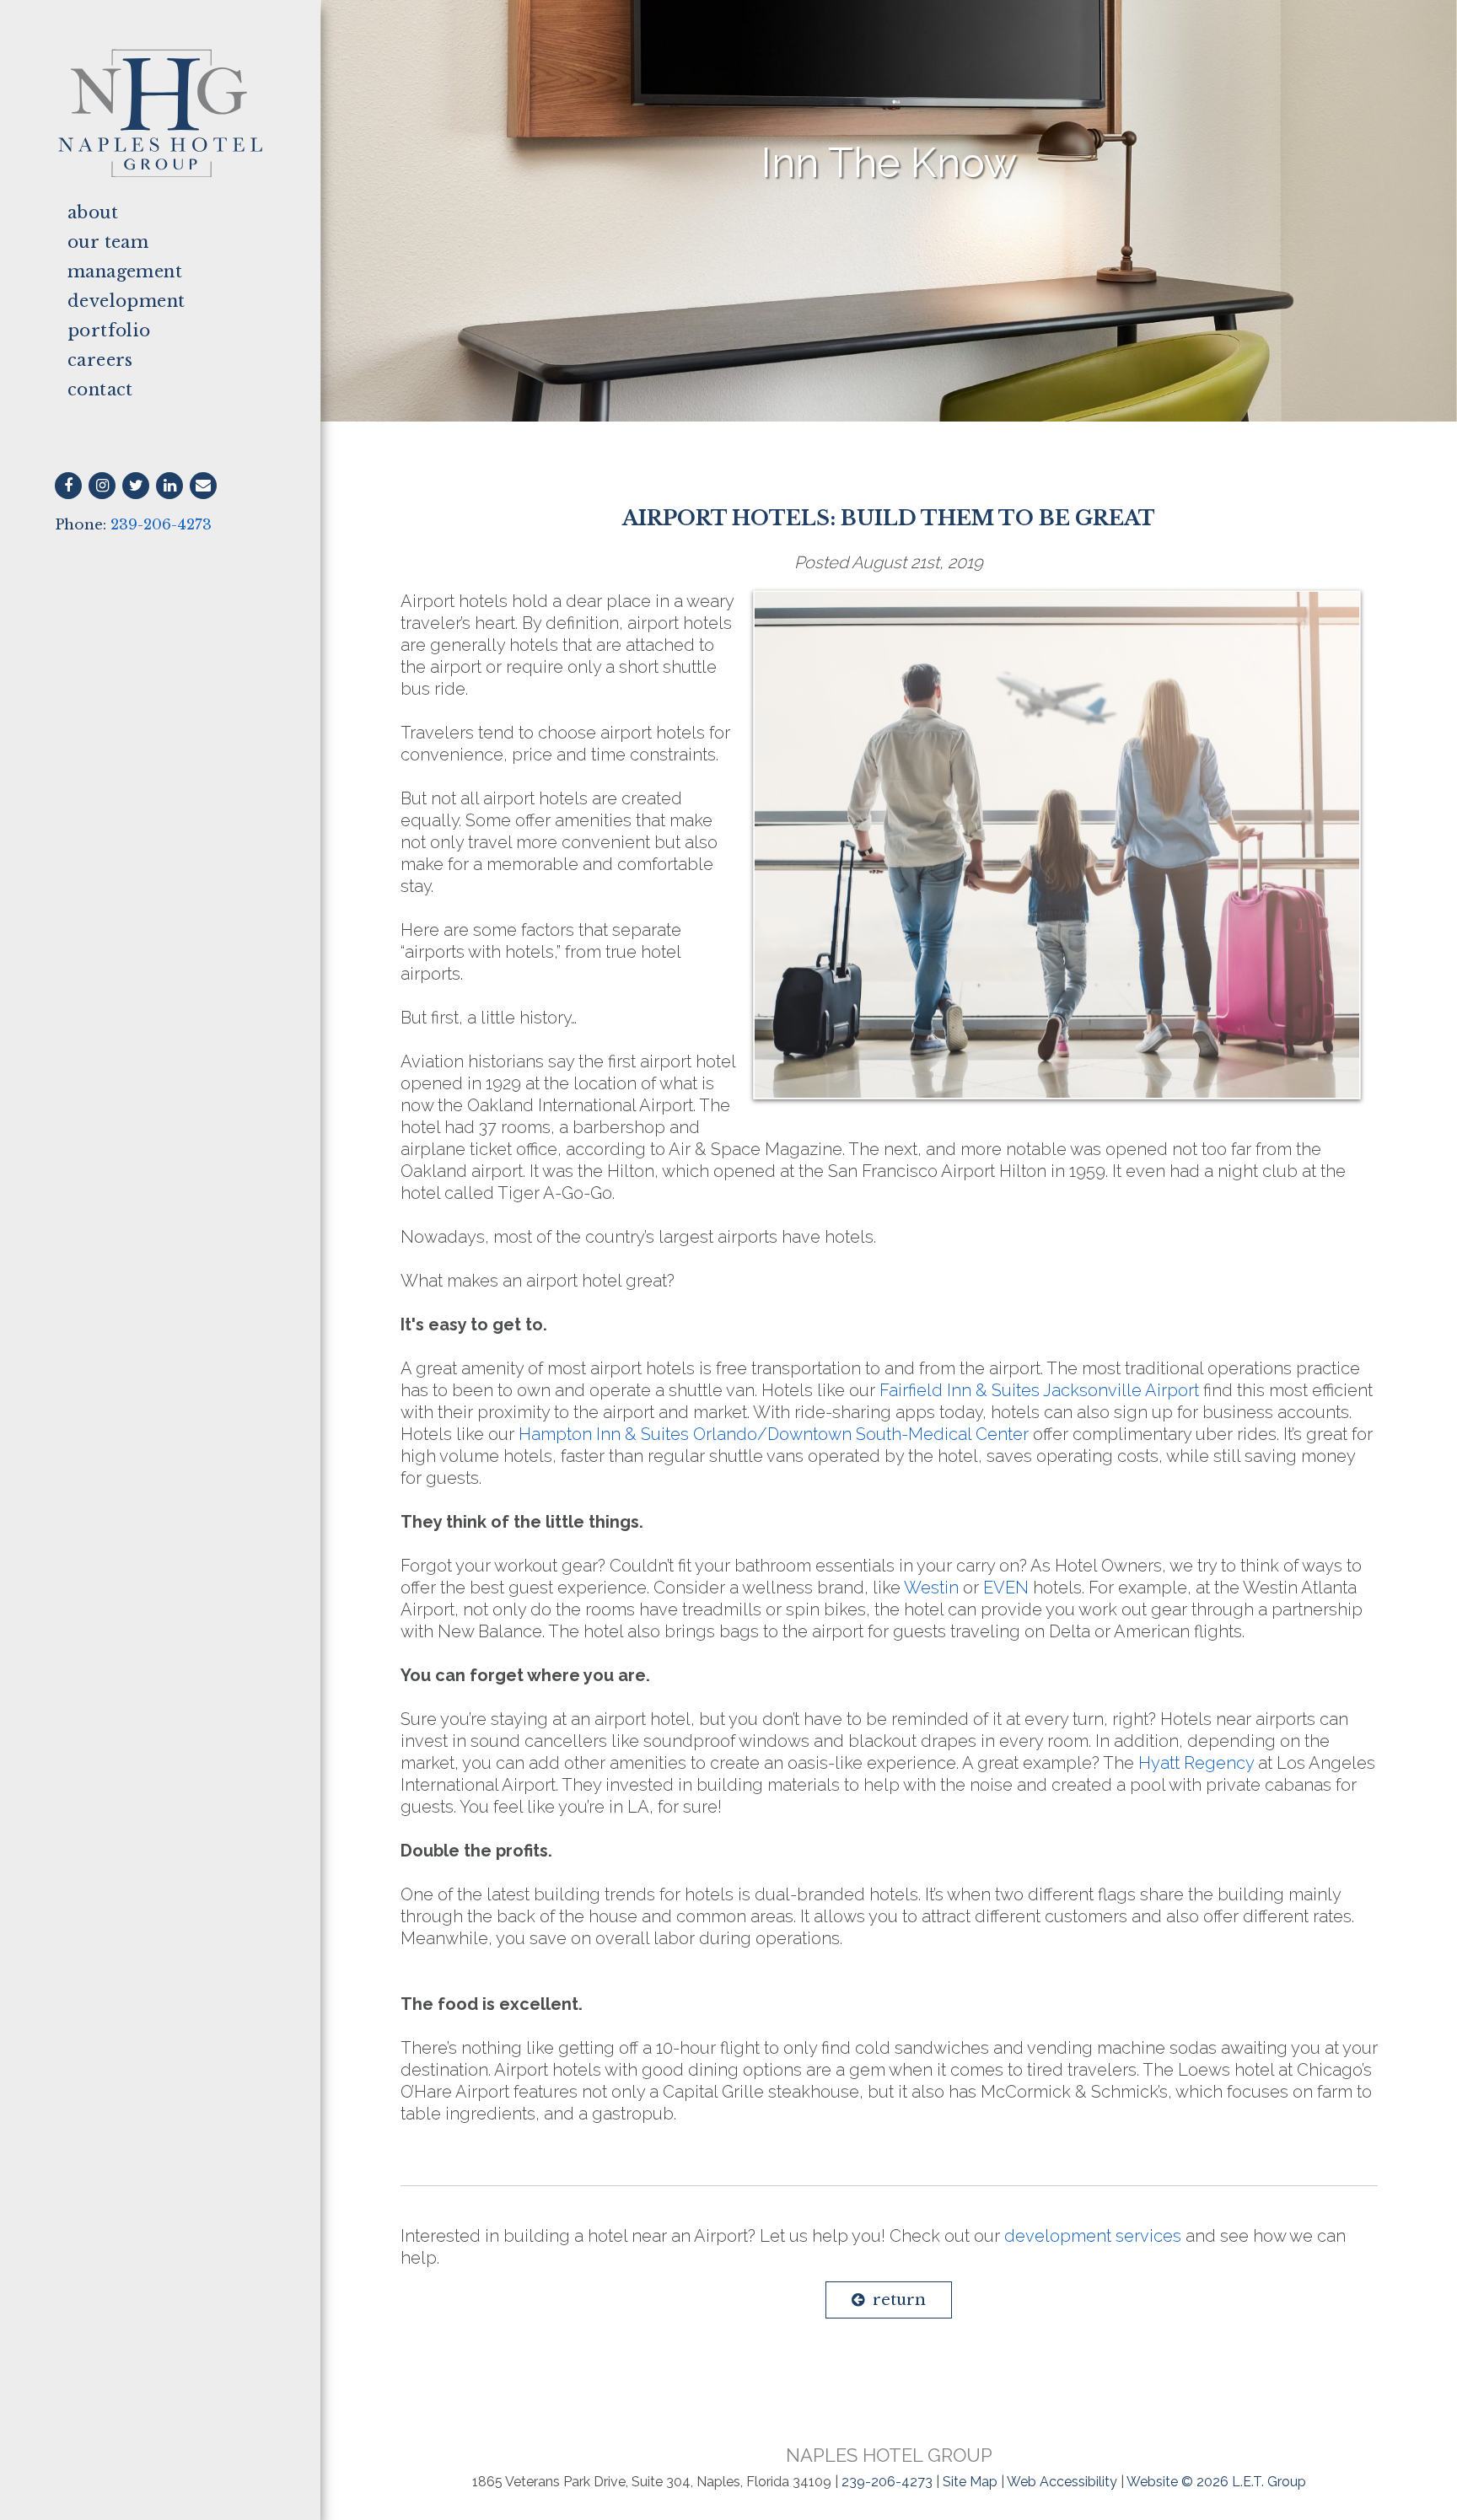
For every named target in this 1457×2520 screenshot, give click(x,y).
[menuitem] (160, 213)
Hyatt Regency (1196, 1763)
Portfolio (109, 330)
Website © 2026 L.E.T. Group (1216, 2482)
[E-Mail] (203, 486)
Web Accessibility (1062, 2482)
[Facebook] (68, 486)
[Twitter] (136, 486)
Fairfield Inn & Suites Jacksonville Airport (1039, 1390)
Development (126, 301)
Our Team (108, 242)
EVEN (1006, 1588)
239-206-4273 (161, 525)
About (93, 212)
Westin (931, 1588)
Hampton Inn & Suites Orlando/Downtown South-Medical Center (774, 1434)
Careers (100, 360)
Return (899, 2300)
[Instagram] (102, 486)
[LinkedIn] (169, 486)
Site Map (970, 2482)
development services (1093, 2236)
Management (125, 271)
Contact (100, 390)
